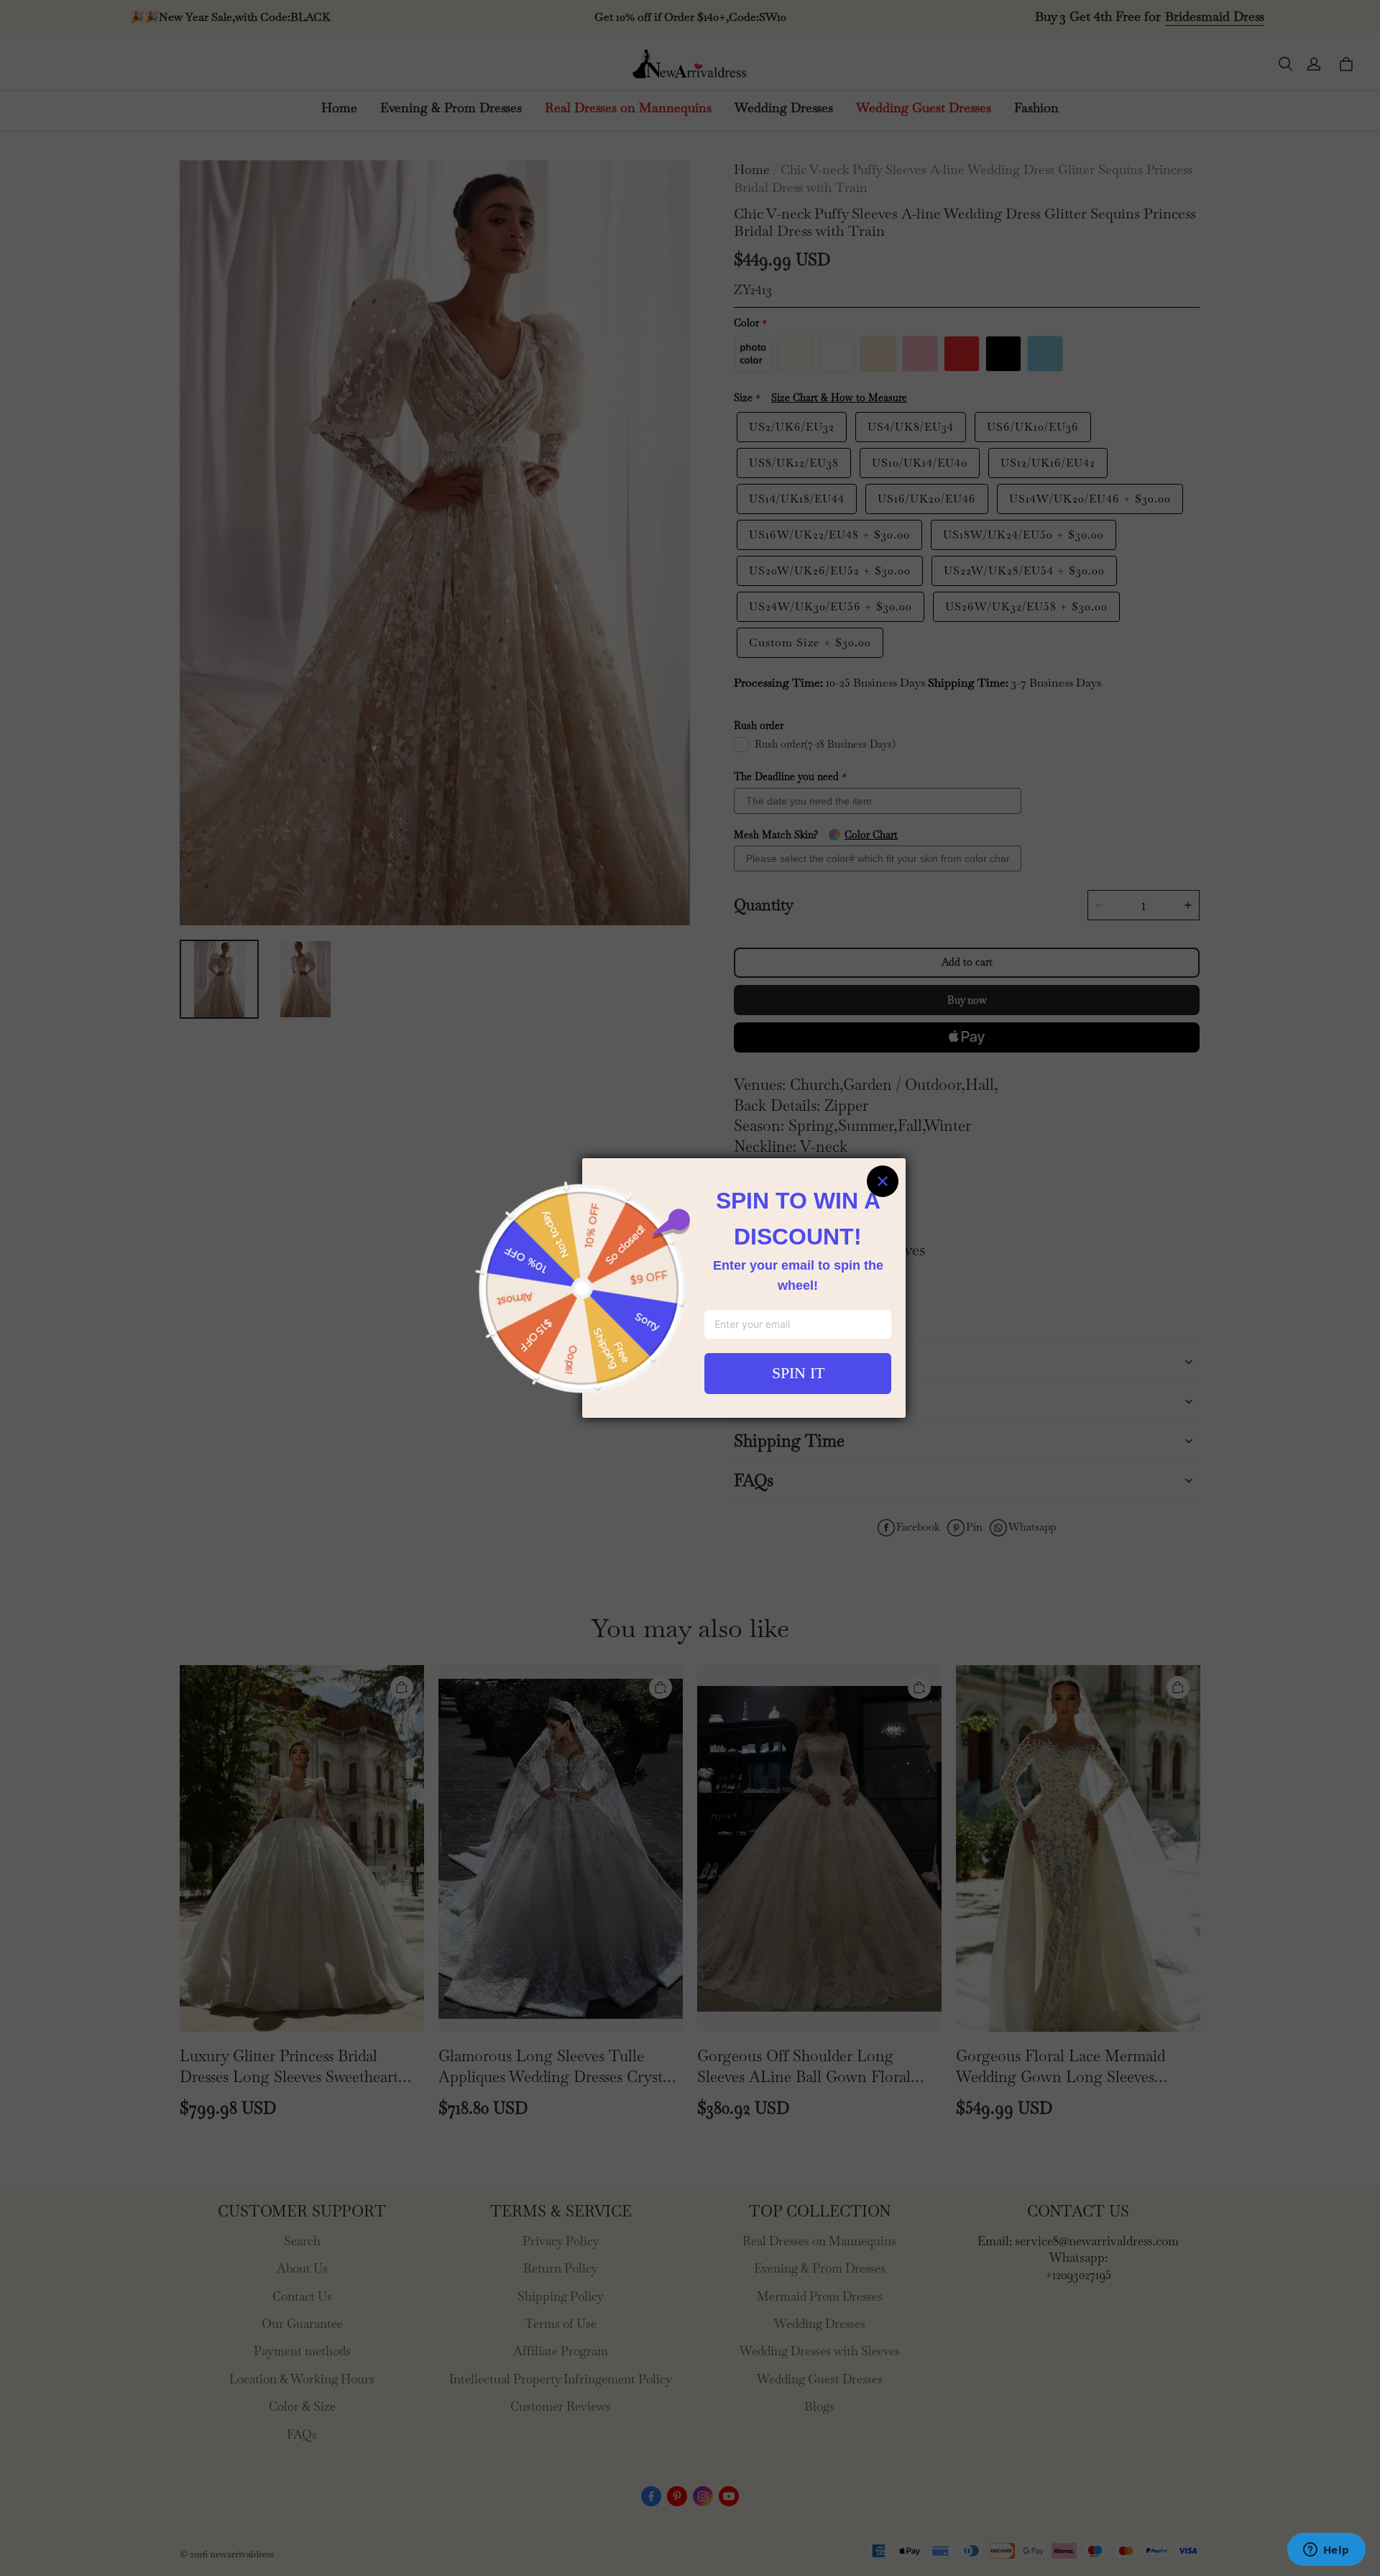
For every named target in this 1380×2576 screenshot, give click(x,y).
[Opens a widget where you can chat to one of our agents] (1326, 2551)
